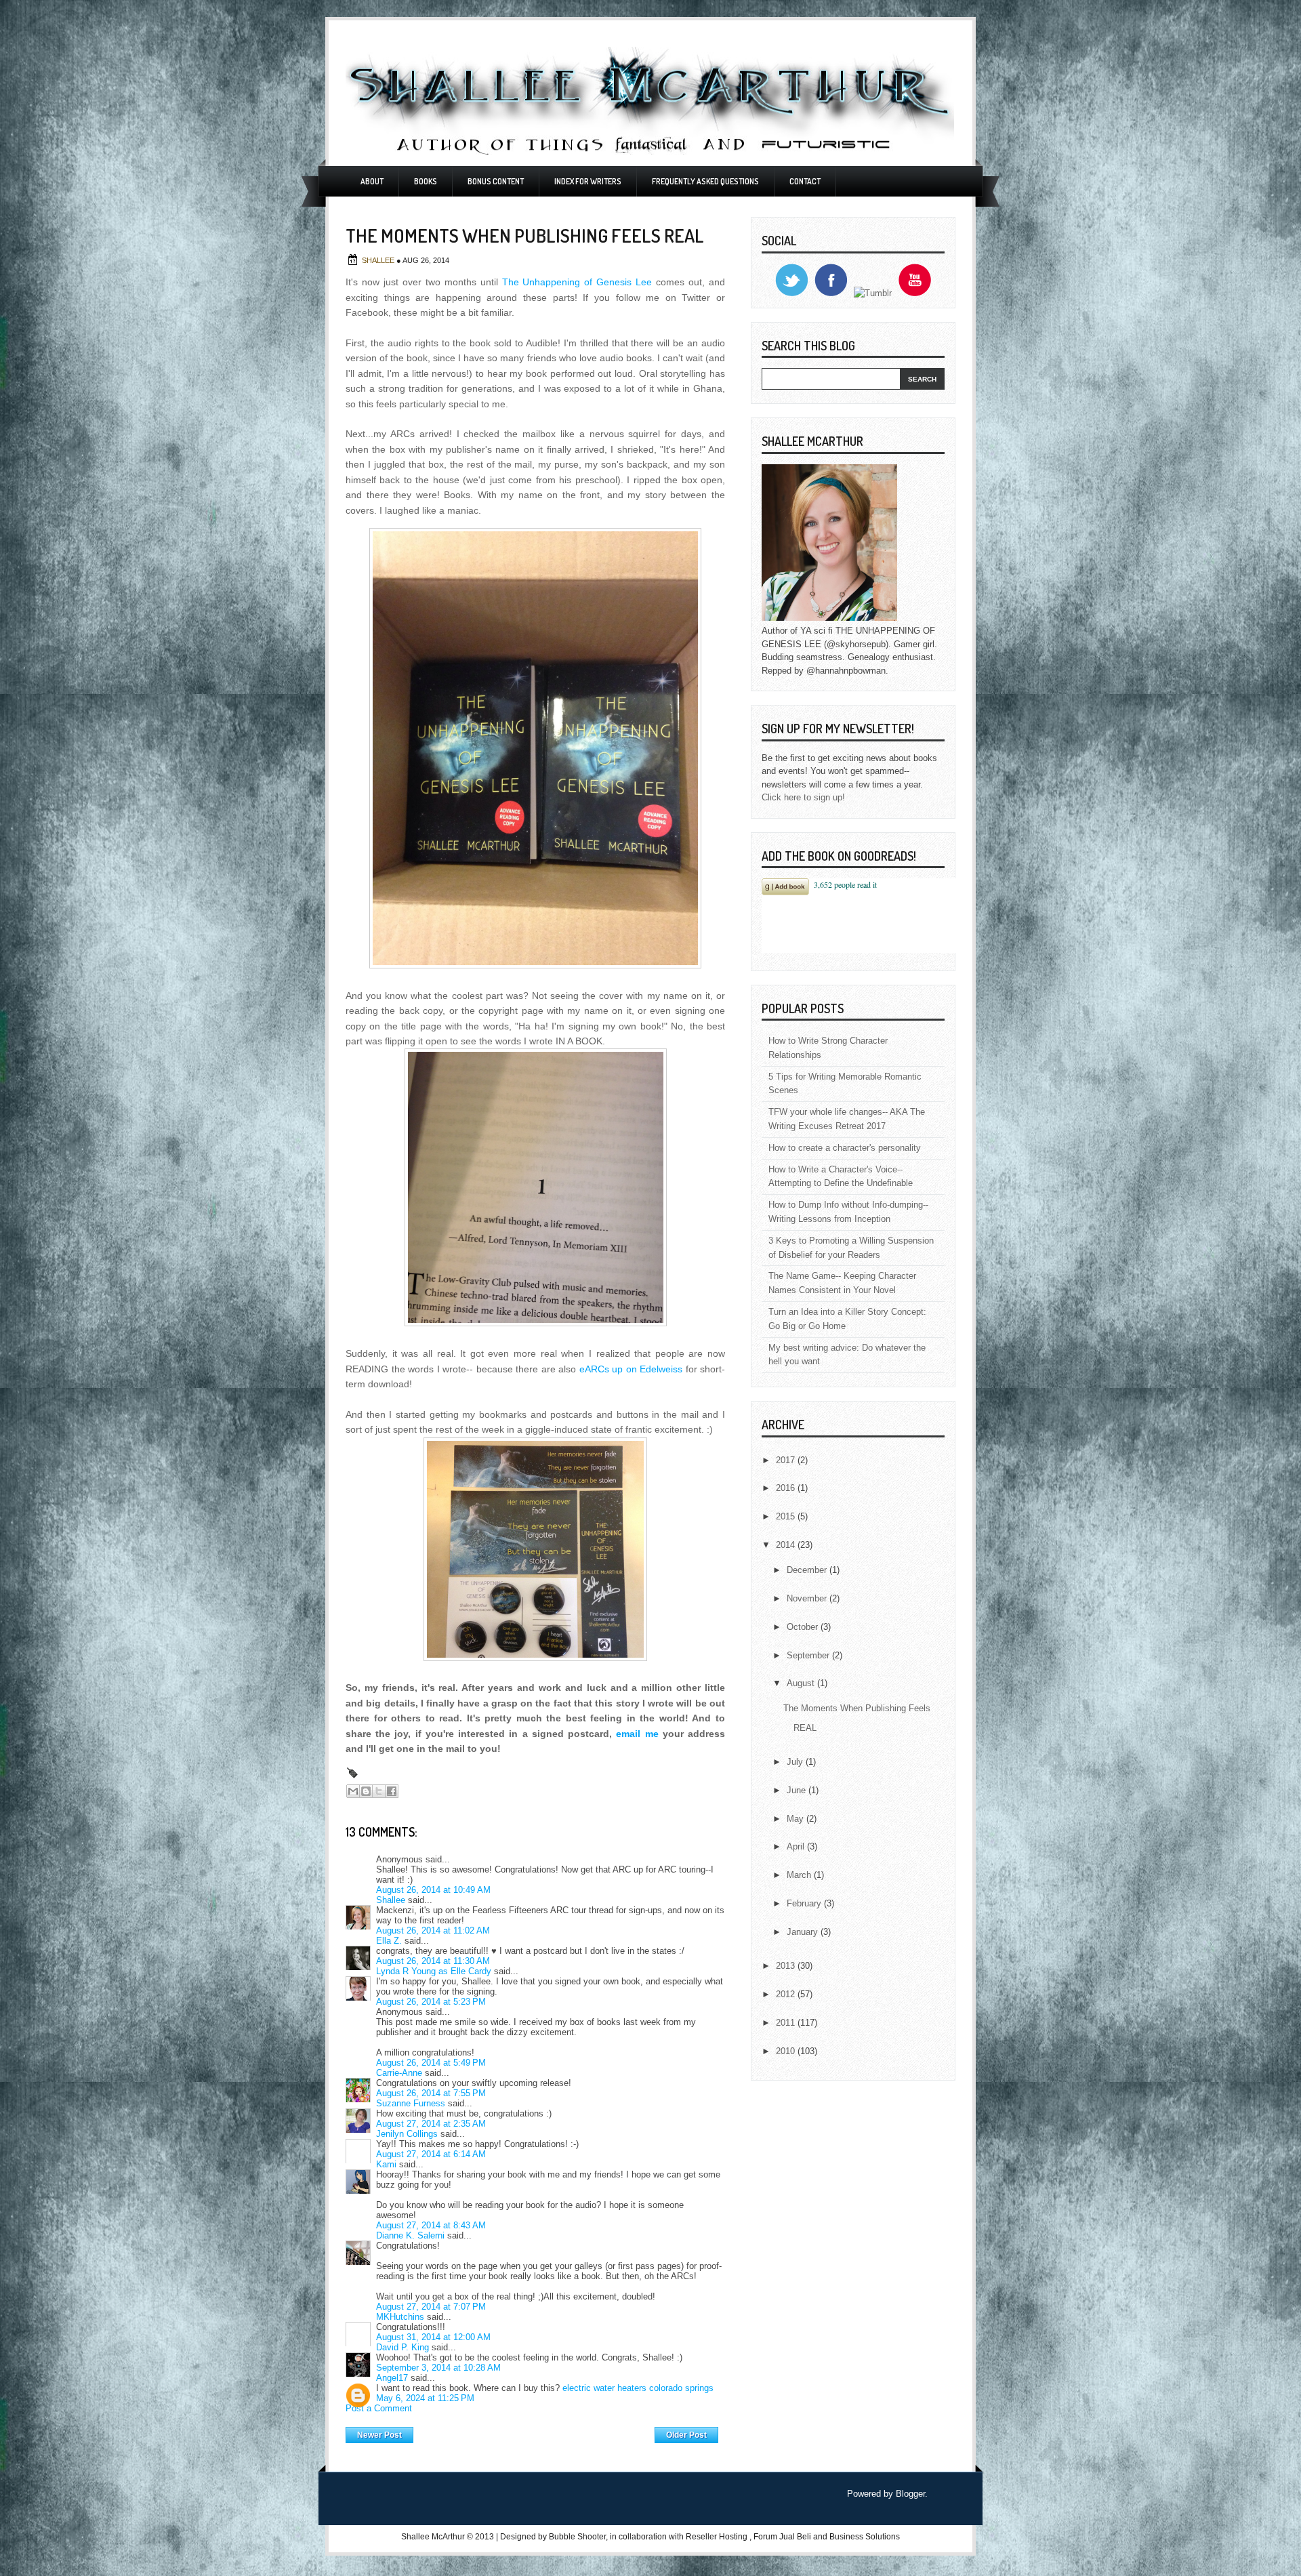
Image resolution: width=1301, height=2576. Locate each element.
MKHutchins (400, 2317)
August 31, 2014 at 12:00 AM (433, 2337)
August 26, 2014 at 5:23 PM (431, 2002)
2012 (787, 1994)
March (800, 1875)
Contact (805, 181)
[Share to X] (379, 1791)
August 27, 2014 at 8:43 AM (431, 2225)
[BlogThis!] (366, 1791)
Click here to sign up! (803, 797)
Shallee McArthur (433, 2537)
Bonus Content (496, 181)
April (797, 1846)
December (808, 1570)
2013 (787, 1966)
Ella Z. (389, 1941)
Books (426, 181)
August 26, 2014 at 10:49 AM (433, 1890)
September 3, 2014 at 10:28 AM (438, 2368)
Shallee (379, 260)
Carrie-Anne (399, 2073)
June (798, 1790)
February (805, 1903)
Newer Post (379, 2435)
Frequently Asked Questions (705, 181)
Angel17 (392, 2378)
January (804, 1932)
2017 (787, 1460)
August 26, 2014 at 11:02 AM (433, 1930)
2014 (787, 1545)
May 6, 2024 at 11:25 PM (425, 2398)
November (808, 1598)
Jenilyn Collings (407, 2134)
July (796, 1762)
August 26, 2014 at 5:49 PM (431, 2063)
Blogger (910, 2494)
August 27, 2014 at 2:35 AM (431, 2124)
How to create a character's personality (845, 1148)
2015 (787, 1516)
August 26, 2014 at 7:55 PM (431, 2093)
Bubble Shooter (577, 2537)
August (802, 1683)
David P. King (402, 2347)
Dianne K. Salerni (410, 2235)
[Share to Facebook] (392, 1791)
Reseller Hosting (717, 2537)
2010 (787, 2051)
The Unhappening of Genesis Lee (577, 282)
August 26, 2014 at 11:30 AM (433, 1961)
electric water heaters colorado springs (638, 2388)
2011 (787, 2023)
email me (637, 1734)
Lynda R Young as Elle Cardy (434, 1971)
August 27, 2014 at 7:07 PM (431, 2307)
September (809, 1655)
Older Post (686, 2435)
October (804, 1627)
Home (534, 2432)
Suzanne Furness (411, 2103)
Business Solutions (865, 2537)
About (372, 181)
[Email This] (353, 1791)
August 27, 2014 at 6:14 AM (431, 2154)
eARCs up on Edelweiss (631, 1369)
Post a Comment (379, 2408)
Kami (386, 2164)
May (797, 1819)
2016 (787, 1488)
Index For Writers (588, 181)
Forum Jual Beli (783, 2537)
